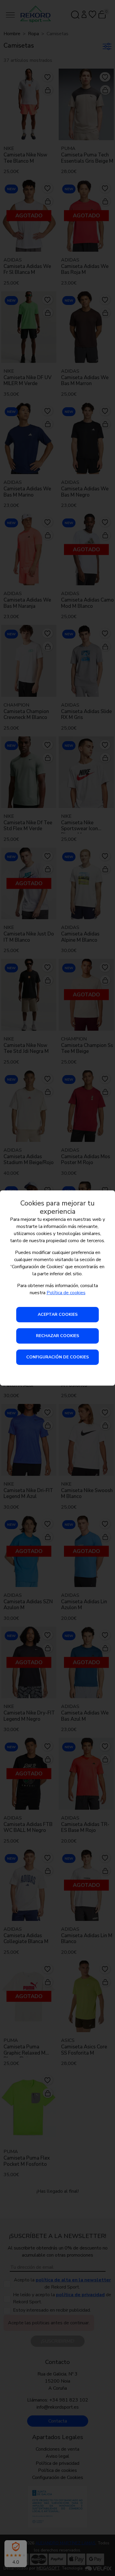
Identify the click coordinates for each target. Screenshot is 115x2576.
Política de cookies (66, 1293)
